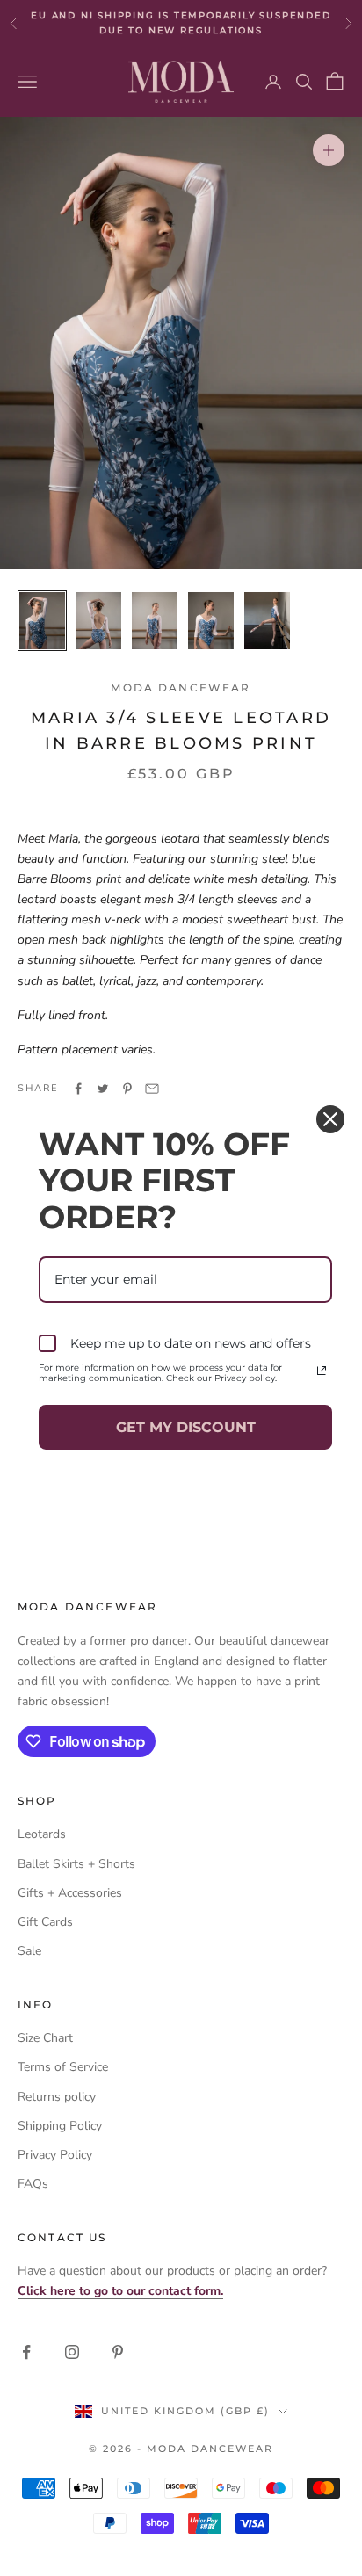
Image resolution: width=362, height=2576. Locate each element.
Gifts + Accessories (70, 1893)
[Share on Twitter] (103, 1089)
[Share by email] (152, 1089)
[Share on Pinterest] (127, 1089)
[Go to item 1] (42, 621)
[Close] (330, 1119)
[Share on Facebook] (78, 1089)
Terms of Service (63, 2067)
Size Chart (45, 2038)
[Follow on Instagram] (72, 2352)
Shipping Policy (60, 2126)
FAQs (33, 2184)
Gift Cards (45, 1922)
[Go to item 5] (267, 621)
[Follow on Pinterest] (118, 2352)
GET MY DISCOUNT (186, 1427)
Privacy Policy (55, 2155)
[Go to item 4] (211, 621)
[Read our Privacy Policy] (322, 1371)
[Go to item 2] (98, 621)
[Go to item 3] (155, 621)
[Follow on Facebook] (26, 2352)
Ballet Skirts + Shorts (76, 1864)
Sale (29, 1951)
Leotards (42, 1834)
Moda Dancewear (181, 687)
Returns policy (57, 2097)
